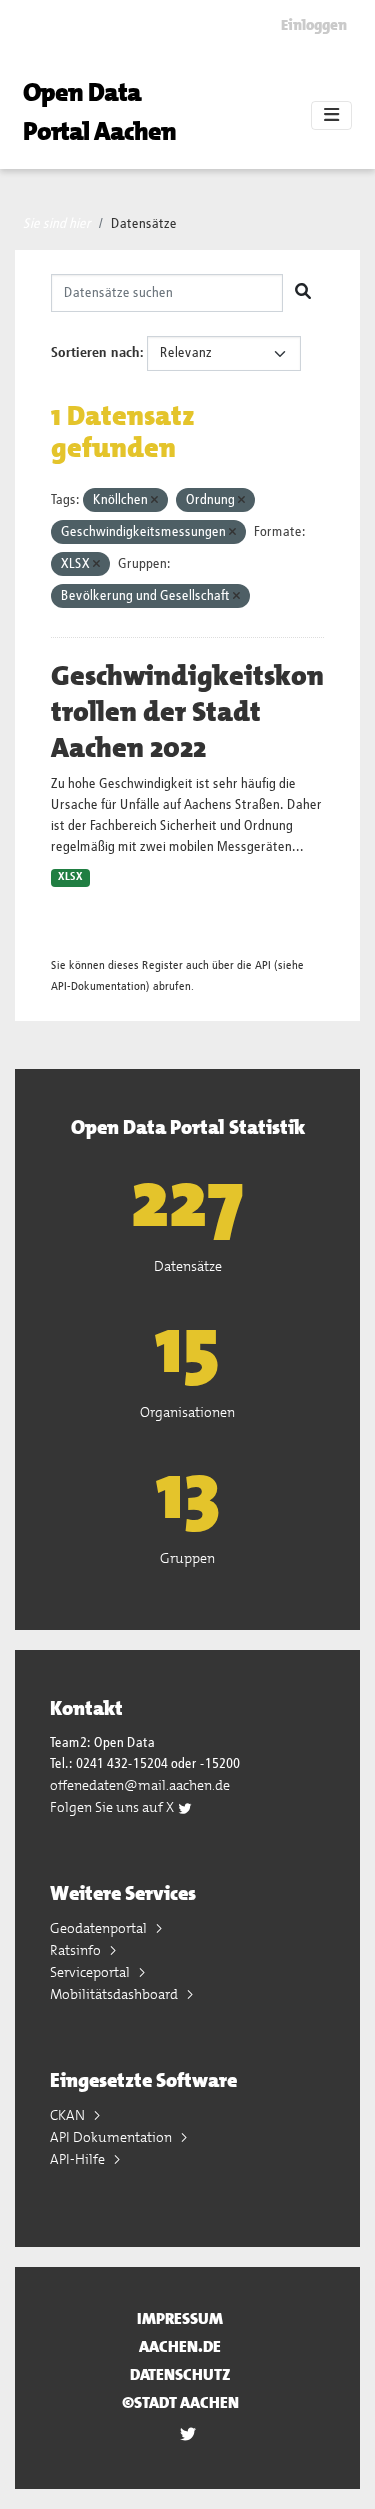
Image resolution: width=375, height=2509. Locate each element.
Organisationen (187, 1412)
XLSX (70, 877)
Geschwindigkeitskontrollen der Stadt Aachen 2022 (187, 712)
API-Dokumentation (98, 986)
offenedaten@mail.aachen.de (140, 1785)
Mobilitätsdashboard (115, 1994)
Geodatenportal (100, 1928)
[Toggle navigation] (331, 116)
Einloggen (314, 25)
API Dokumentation (112, 2137)
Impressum (180, 2318)
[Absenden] (303, 293)
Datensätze (144, 224)
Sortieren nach (95, 353)
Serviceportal (91, 1972)
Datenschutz (180, 2374)
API (263, 965)
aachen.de (180, 2346)
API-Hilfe (79, 2159)
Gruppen (187, 1558)
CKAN (69, 2115)
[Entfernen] (154, 500)
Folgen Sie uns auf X (113, 1807)
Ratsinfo (77, 1950)
